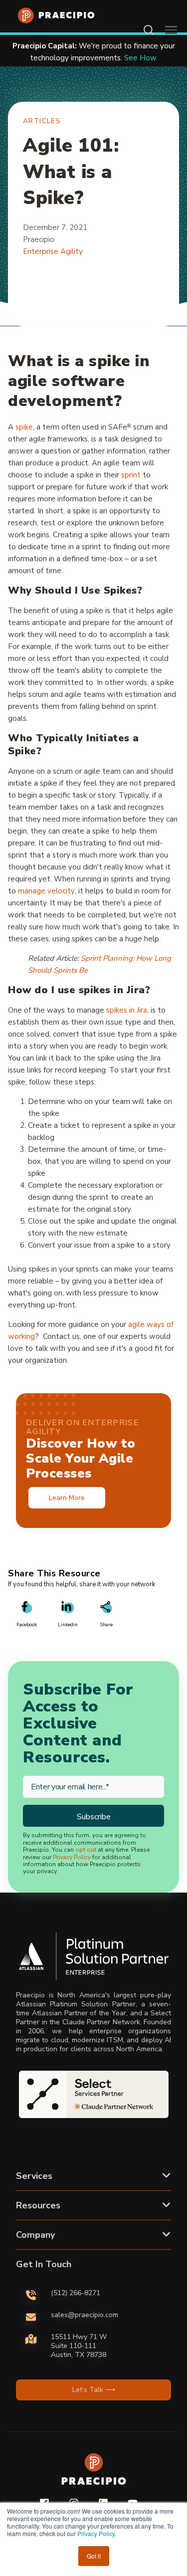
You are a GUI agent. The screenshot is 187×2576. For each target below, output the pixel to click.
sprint (131, 475)
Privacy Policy (96, 2533)
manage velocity (46, 891)
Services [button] (34, 2176)
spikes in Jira (127, 1010)
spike (24, 427)
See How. (55, 58)
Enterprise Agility (53, 251)
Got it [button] (94, 2556)
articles (42, 121)
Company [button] (35, 2235)
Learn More (67, 1498)
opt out (86, 1850)
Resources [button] (38, 2205)
